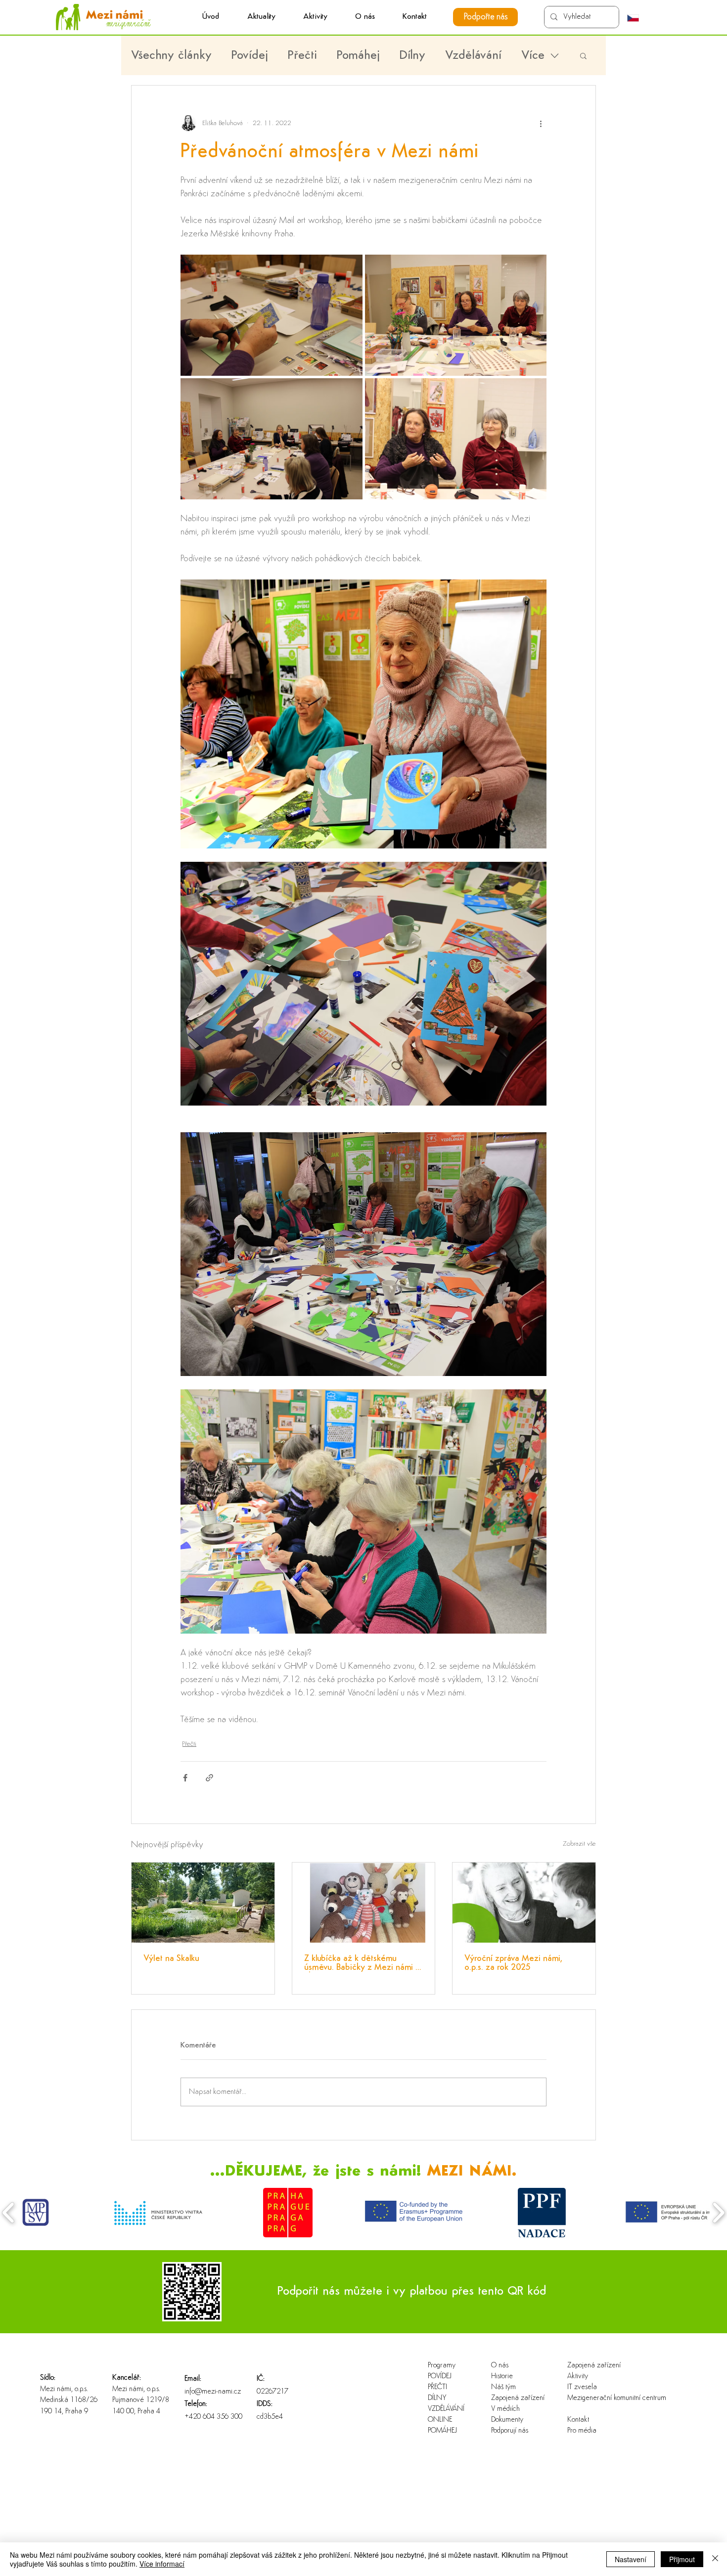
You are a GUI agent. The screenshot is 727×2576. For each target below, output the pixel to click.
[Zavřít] (715, 2559)
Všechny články (171, 56)
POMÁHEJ (442, 2431)
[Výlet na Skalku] (203, 1903)
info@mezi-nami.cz (213, 2392)
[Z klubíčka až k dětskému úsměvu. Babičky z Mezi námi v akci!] (364, 1903)
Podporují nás (510, 2431)
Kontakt (578, 2420)
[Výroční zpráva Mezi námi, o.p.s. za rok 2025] (524, 1903)
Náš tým (503, 2387)
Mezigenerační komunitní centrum (599, 2398)
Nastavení (631, 2559)
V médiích (505, 2409)
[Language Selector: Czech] (638, 18)
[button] (315, 17)
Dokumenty (507, 2420)
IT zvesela (582, 2387)
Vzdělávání (473, 56)
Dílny (412, 56)
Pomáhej (358, 56)
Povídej (250, 56)
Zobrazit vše (579, 1844)
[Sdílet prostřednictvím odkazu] (209, 1778)
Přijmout (682, 2559)
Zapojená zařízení (518, 2398)
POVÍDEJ (440, 2376)
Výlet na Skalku (171, 1959)
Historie (502, 2376)
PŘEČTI (437, 2387)
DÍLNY (437, 2398)
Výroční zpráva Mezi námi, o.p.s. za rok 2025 (513, 1963)
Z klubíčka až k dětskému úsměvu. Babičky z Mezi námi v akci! (362, 1963)
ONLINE (440, 2420)
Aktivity (578, 2376)
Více (533, 56)
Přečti (302, 56)
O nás (500, 2366)
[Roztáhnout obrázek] (272, 315)
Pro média (582, 2431)
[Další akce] (541, 123)
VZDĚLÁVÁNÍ (446, 2409)
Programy (442, 2366)
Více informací (162, 2564)
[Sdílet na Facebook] (185, 1778)
